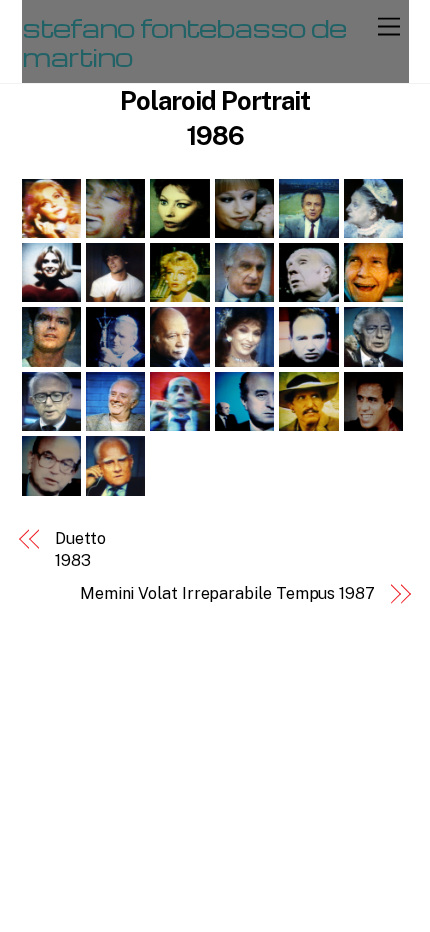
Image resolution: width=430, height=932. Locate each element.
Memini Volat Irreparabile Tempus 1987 (227, 593)
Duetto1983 (80, 549)
